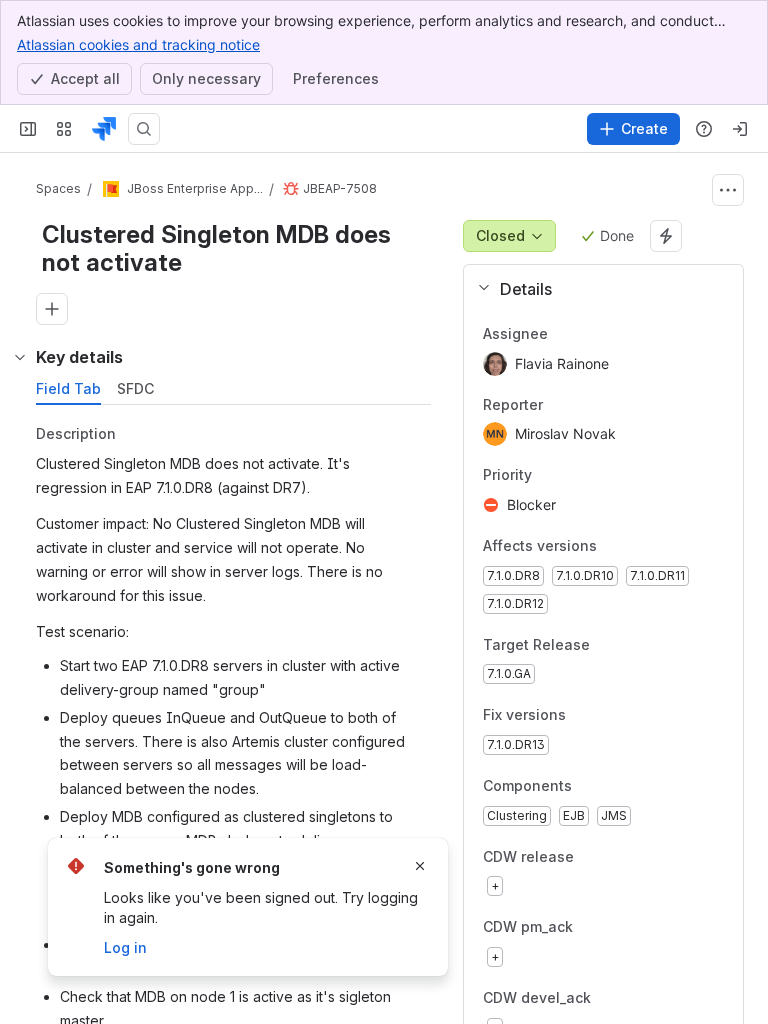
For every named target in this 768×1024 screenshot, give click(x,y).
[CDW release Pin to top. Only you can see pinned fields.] (618, 857)
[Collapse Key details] (20, 357)
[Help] (704, 129)
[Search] (144, 129)
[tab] (68, 389)
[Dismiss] (420, 866)
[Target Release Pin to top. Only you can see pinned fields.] (634, 645)
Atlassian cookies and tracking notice (138, 44)
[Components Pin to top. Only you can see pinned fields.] (616, 786)
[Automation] (666, 236)
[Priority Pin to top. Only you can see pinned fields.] (576, 476)
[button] (595, 289)
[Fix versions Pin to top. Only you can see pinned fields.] (610, 716)
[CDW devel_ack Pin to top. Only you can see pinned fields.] (635, 998)
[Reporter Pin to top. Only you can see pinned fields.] (559, 405)
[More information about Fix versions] (586, 717)
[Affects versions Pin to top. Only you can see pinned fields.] (641, 546)
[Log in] (740, 129)
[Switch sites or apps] (64, 129)
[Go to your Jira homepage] (104, 129)
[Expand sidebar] (28, 129)
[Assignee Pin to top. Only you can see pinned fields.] (564, 334)
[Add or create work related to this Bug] (52, 309)
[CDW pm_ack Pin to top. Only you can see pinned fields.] (617, 928)
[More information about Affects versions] (617, 547)
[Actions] (728, 190)
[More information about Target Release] (610, 646)
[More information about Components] (592, 787)
